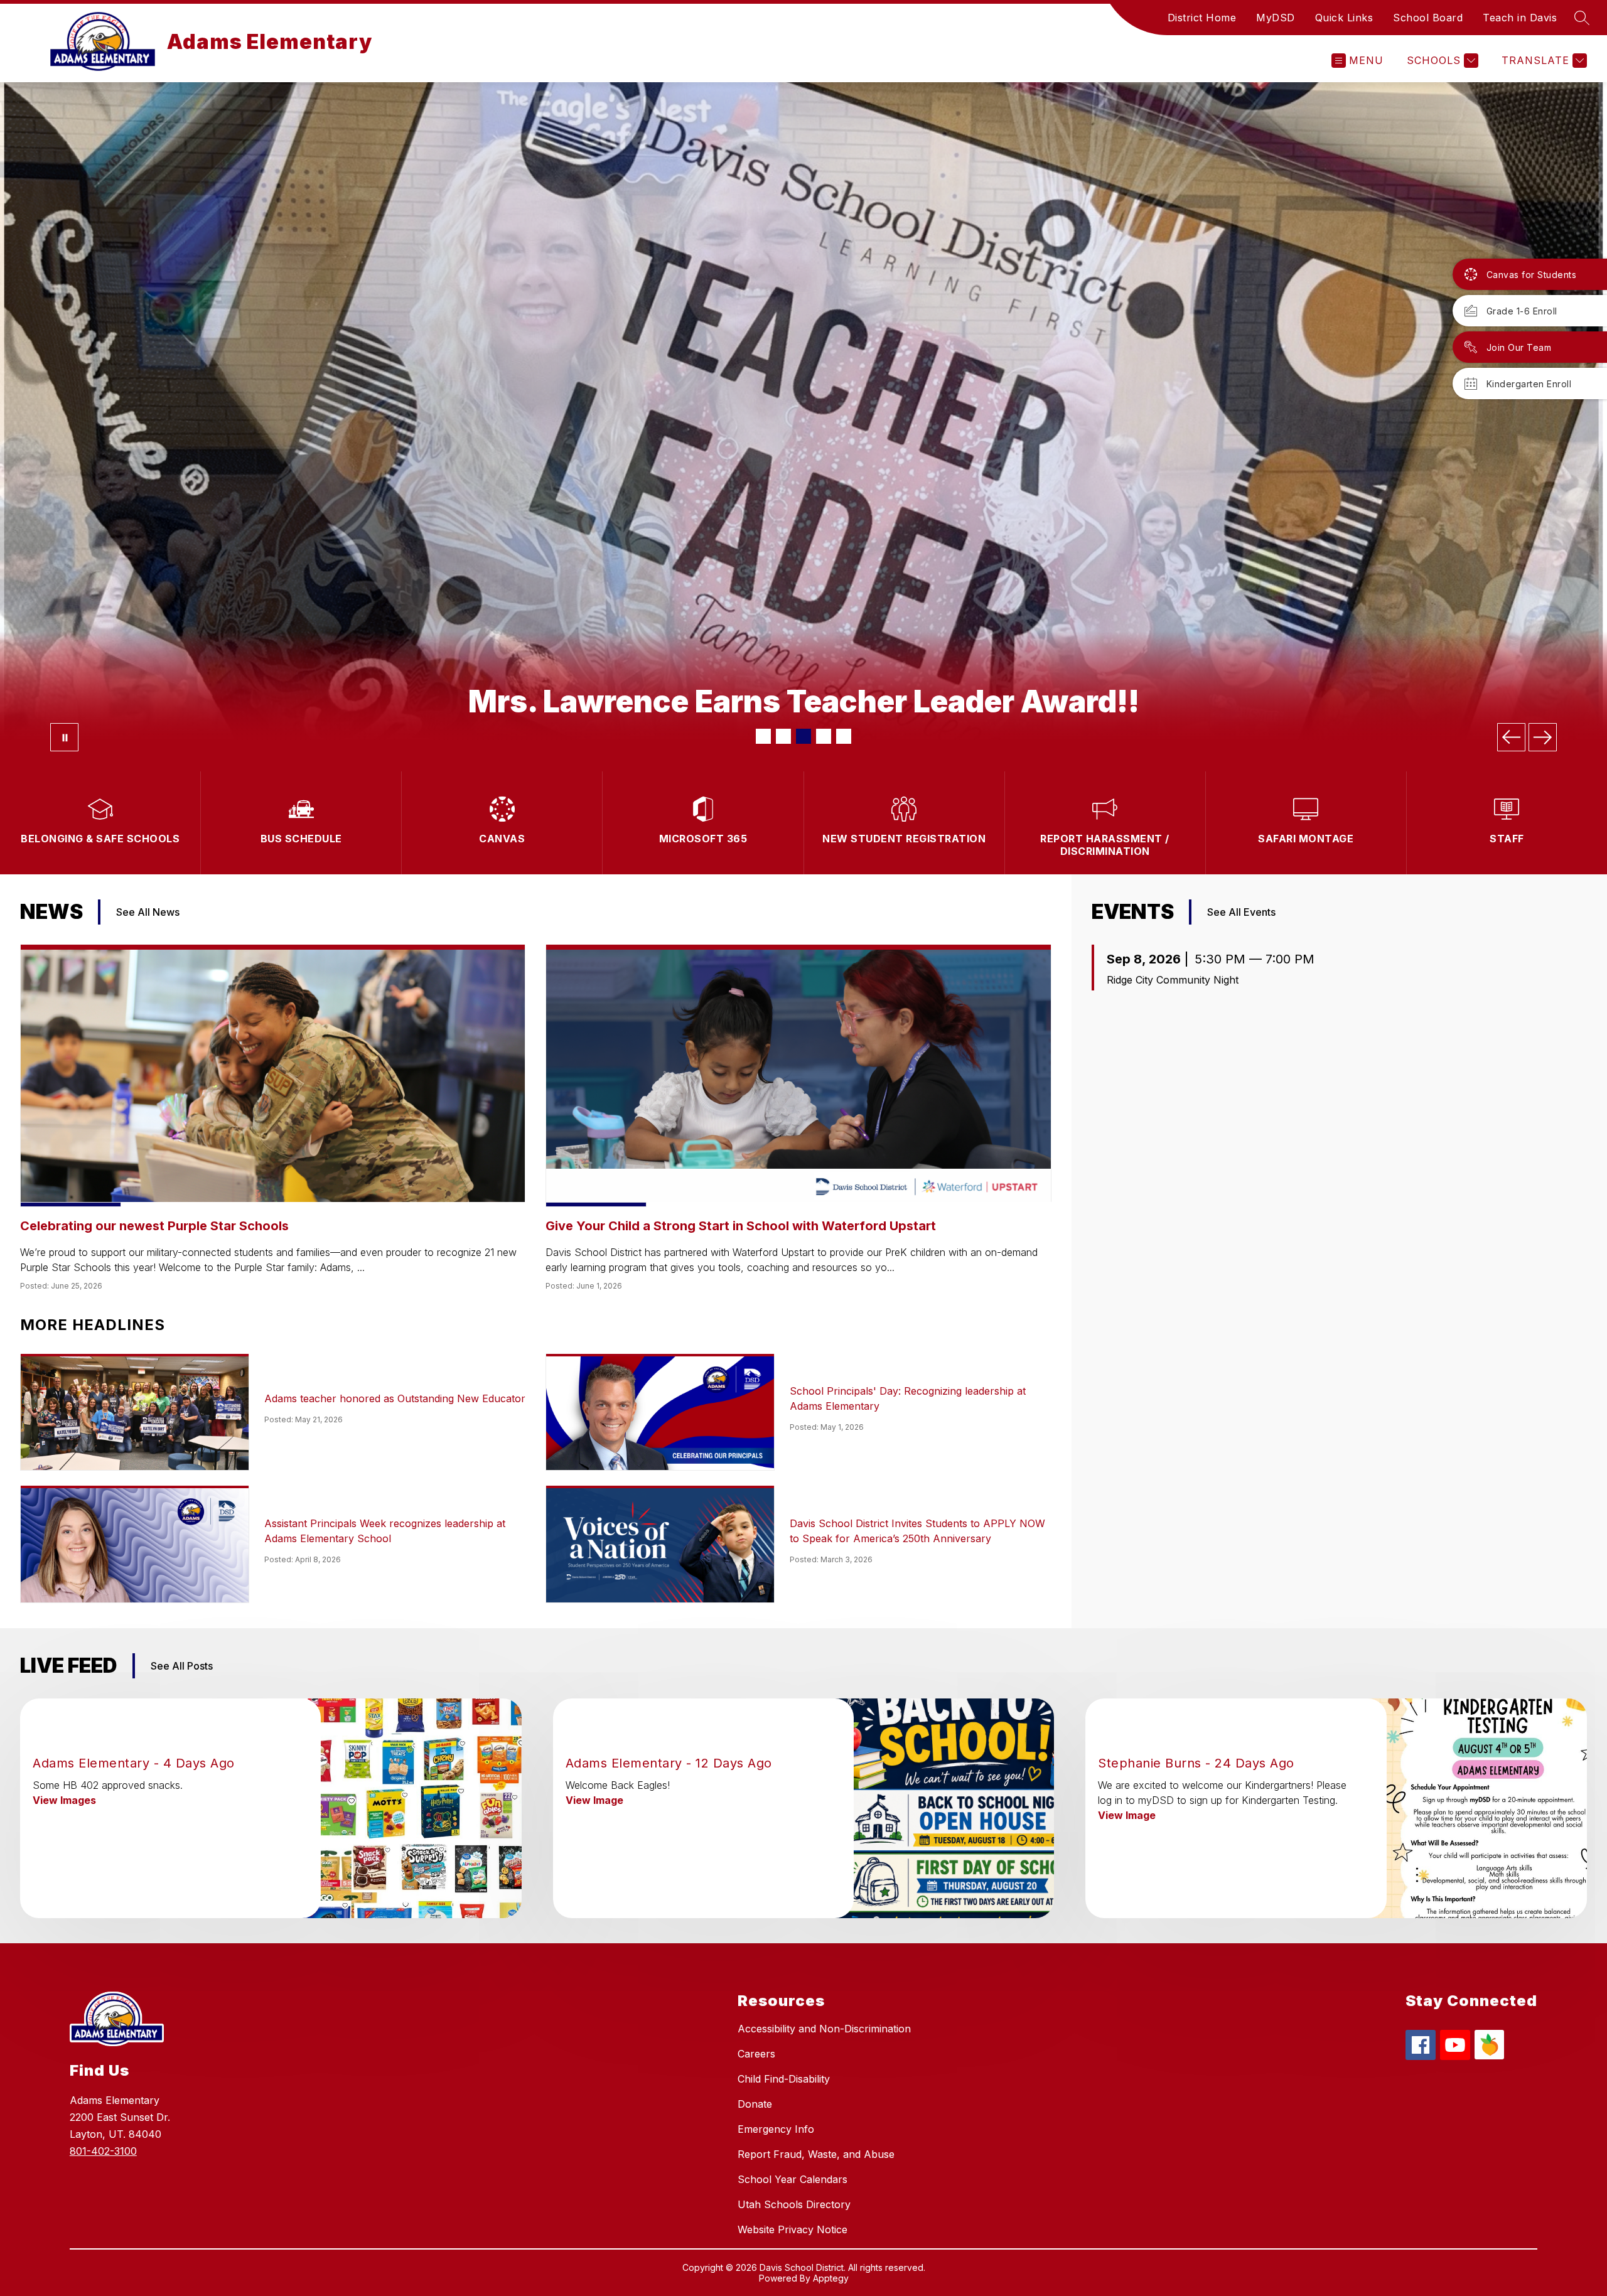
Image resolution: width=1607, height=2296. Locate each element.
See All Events (1241, 912)
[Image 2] (783, 736)
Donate (755, 2104)
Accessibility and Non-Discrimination (824, 2029)
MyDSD (1276, 18)
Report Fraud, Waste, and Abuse (816, 2154)
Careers (756, 2054)
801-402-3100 (103, 2151)
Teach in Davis (1520, 18)
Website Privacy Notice (793, 2229)
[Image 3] (803, 736)
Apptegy (831, 2278)
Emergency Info (776, 2129)
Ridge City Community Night (1173, 980)
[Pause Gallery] (64, 737)
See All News (148, 912)
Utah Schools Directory (794, 2204)
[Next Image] (1543, 737)
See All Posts (182, 1666)
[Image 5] (844, 736)
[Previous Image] (1511, 737)
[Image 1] (763, 736)
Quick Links (1344, 18)
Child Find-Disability (784, 2079)
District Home (1202, 18)
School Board (1428, 18)
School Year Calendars (793, 2179)
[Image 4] (824, 736)
